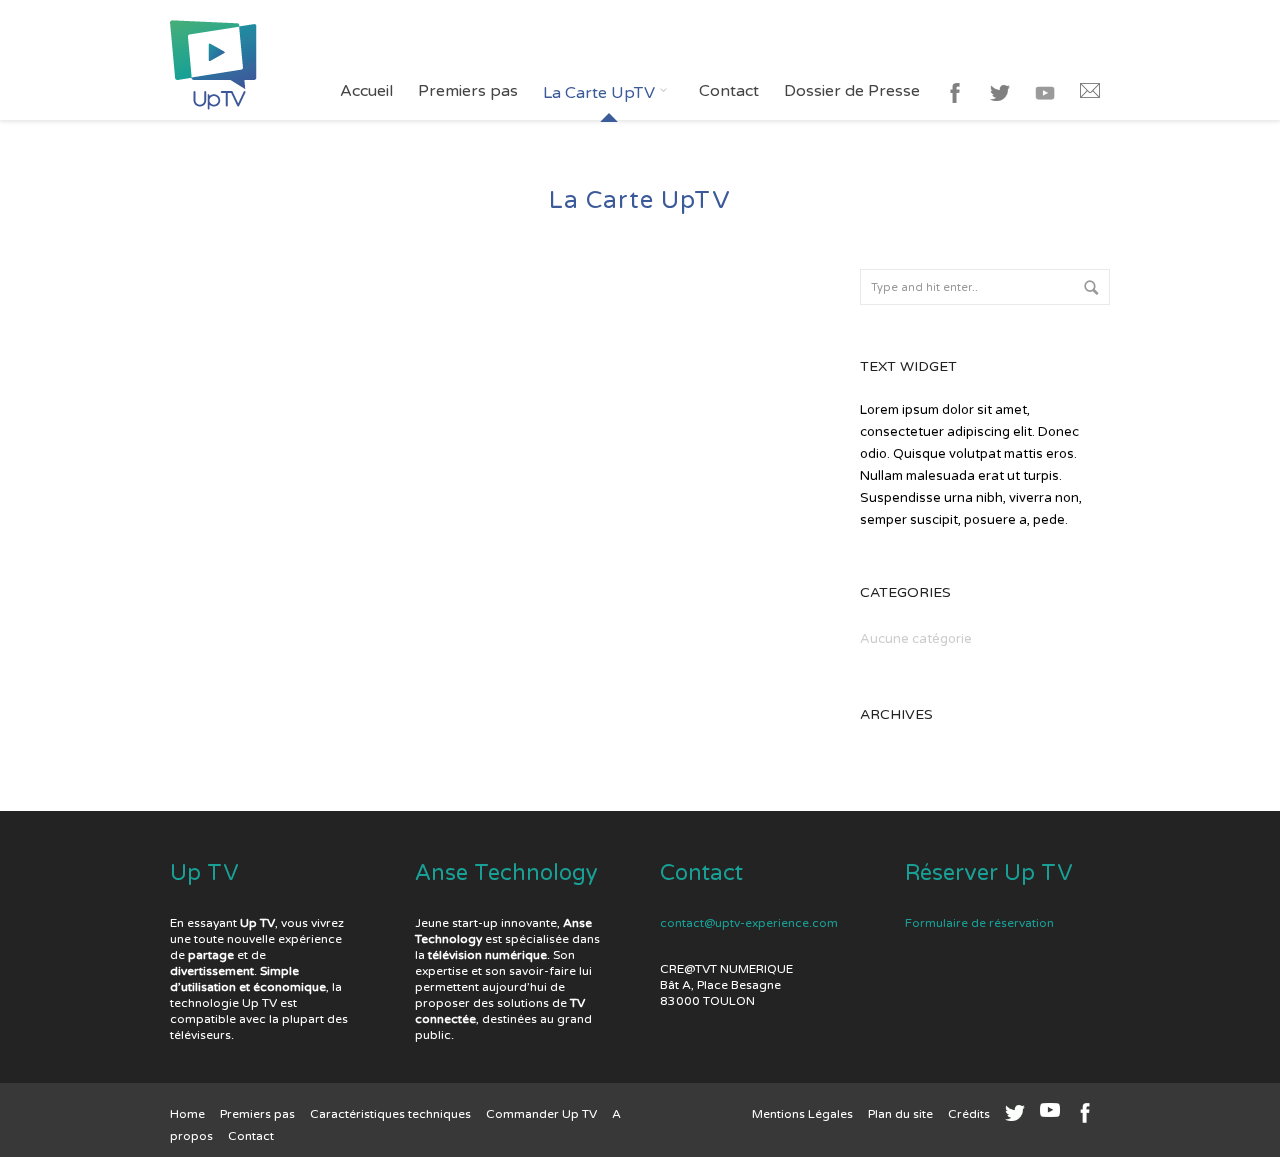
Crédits (969, 1114)
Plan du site (900, 1114)
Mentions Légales (802, 1114)
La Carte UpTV (601, 93)
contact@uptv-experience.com (749, 923)
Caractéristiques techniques (390, 1114)
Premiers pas (468, 92)
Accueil (366, 92)
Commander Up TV (541, 1114)
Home (187, 1114)
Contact (729, 92)
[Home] (213, 60)
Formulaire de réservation (979, 923)
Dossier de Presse (852, 92)
